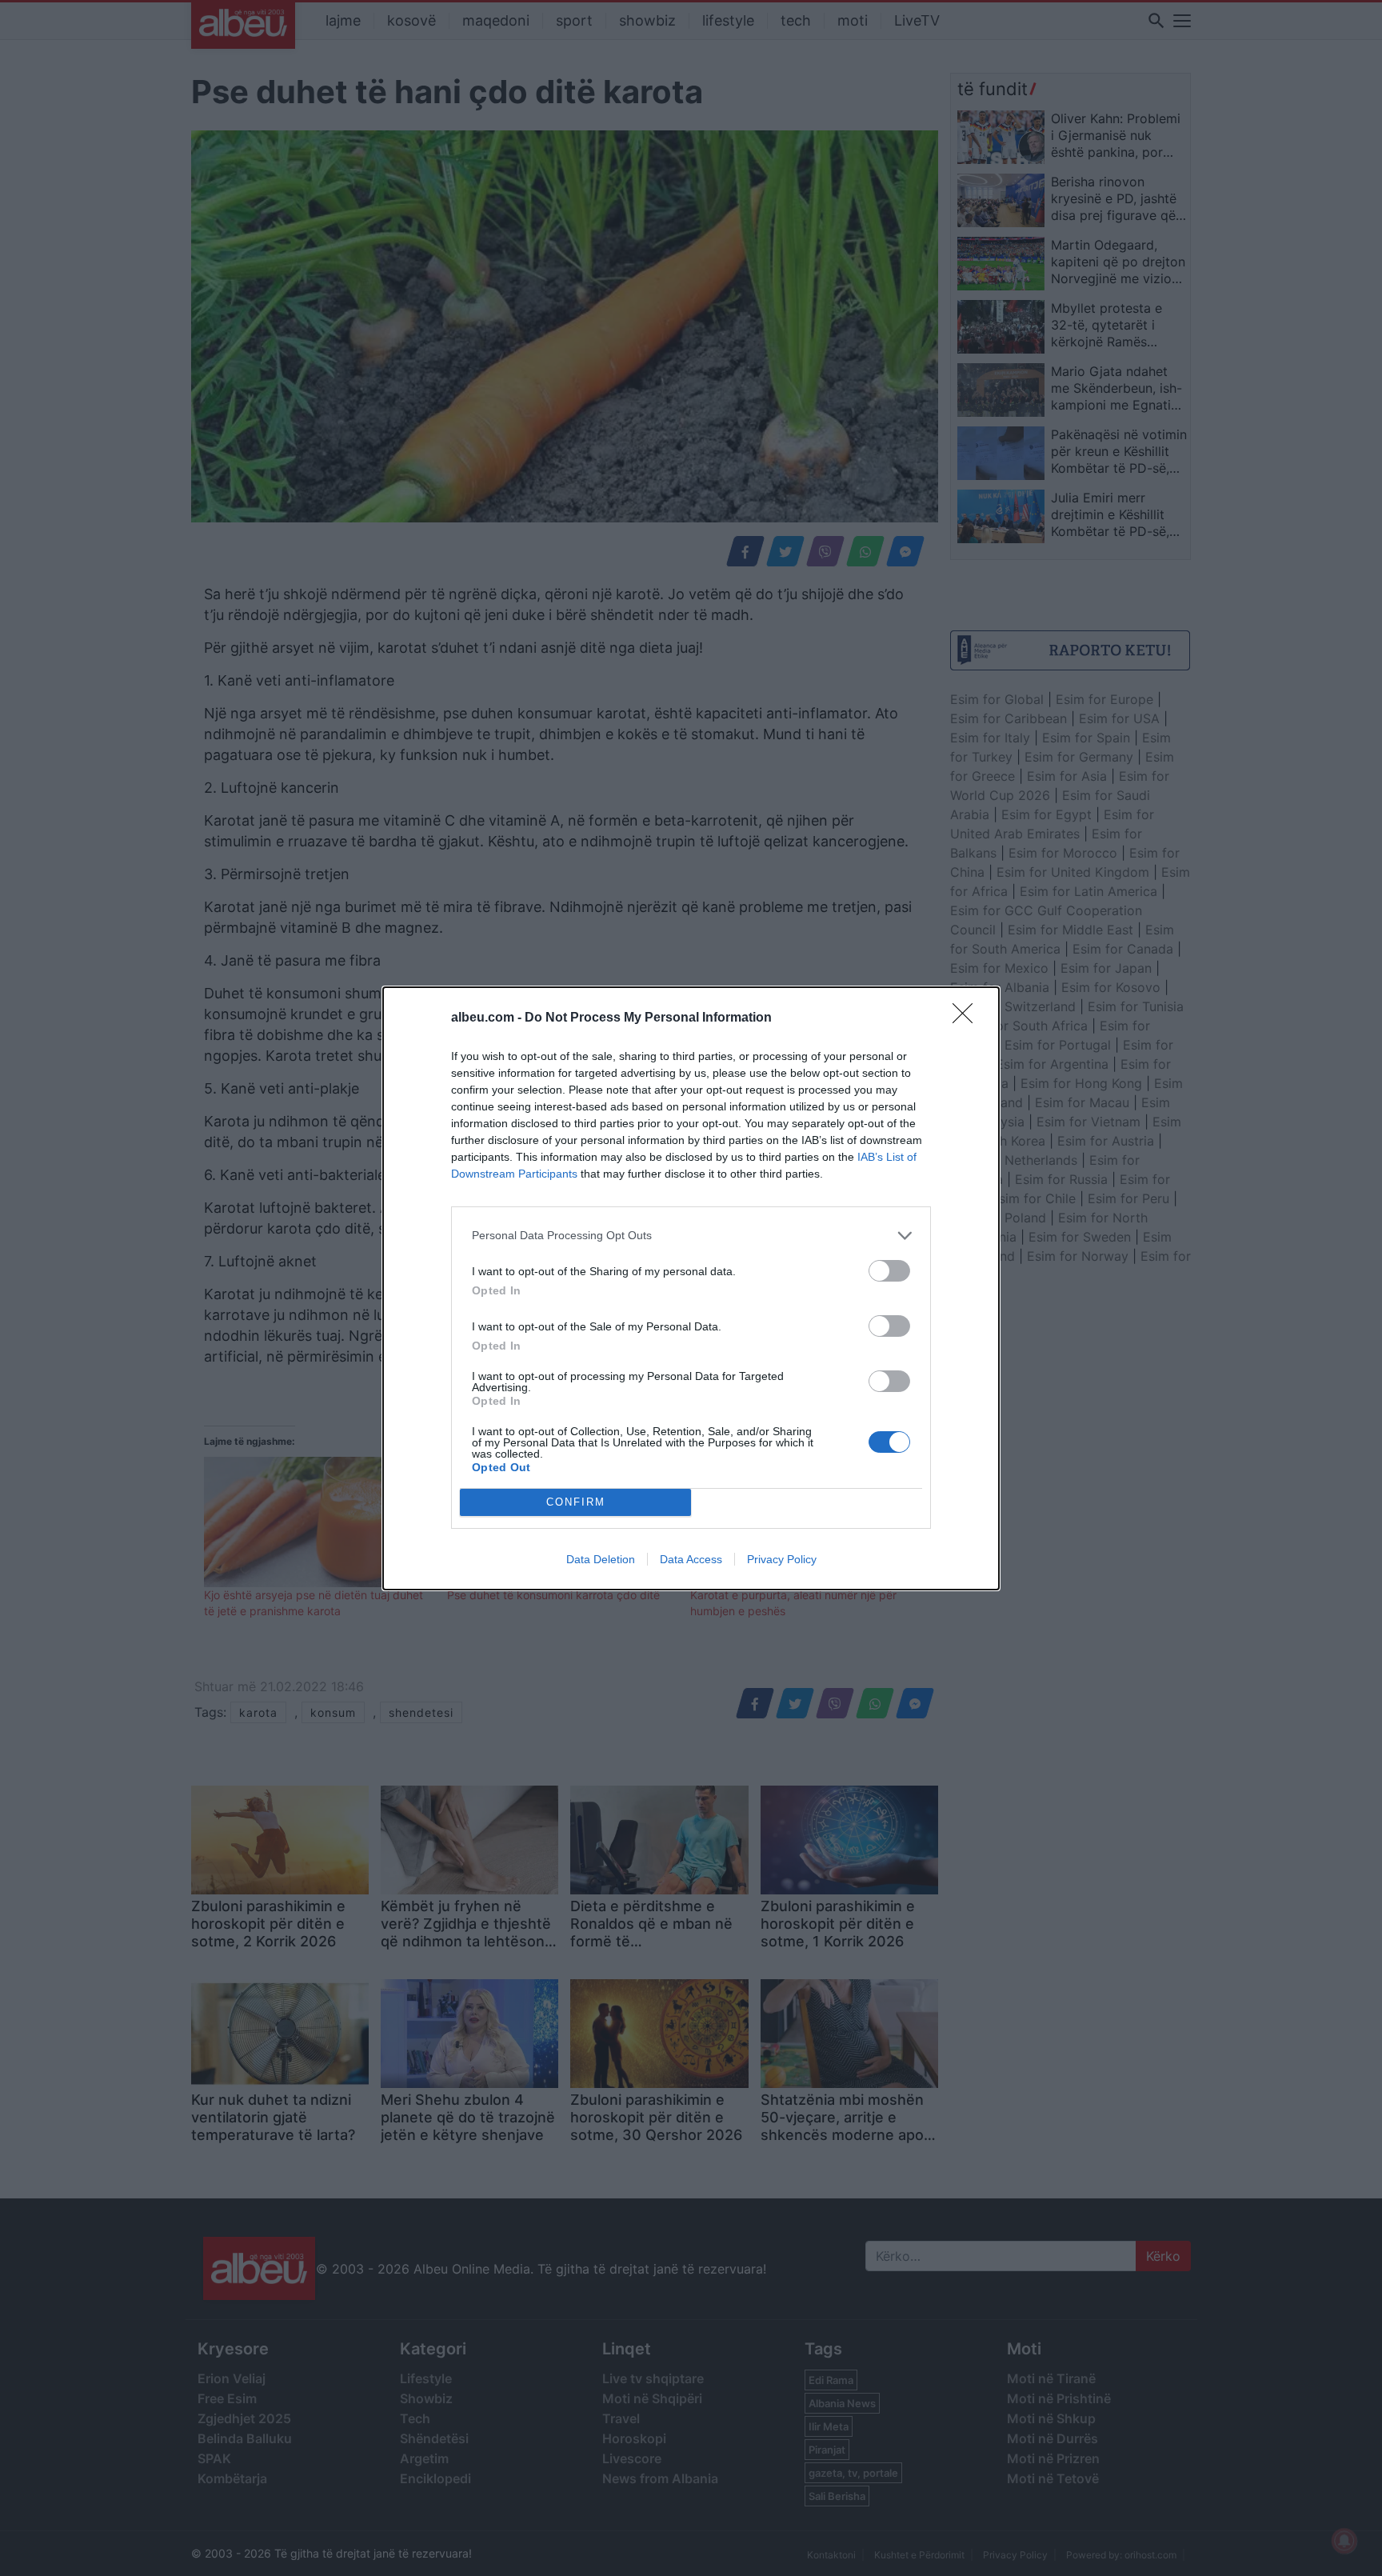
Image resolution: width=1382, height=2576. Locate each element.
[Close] (968, 1018)
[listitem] (691, 1236)
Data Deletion (601, 1559)
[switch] (889, 1271)
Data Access (691, 1559)
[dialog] (691, 1288)
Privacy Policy (782, 1559)
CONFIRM (576, 1502)
